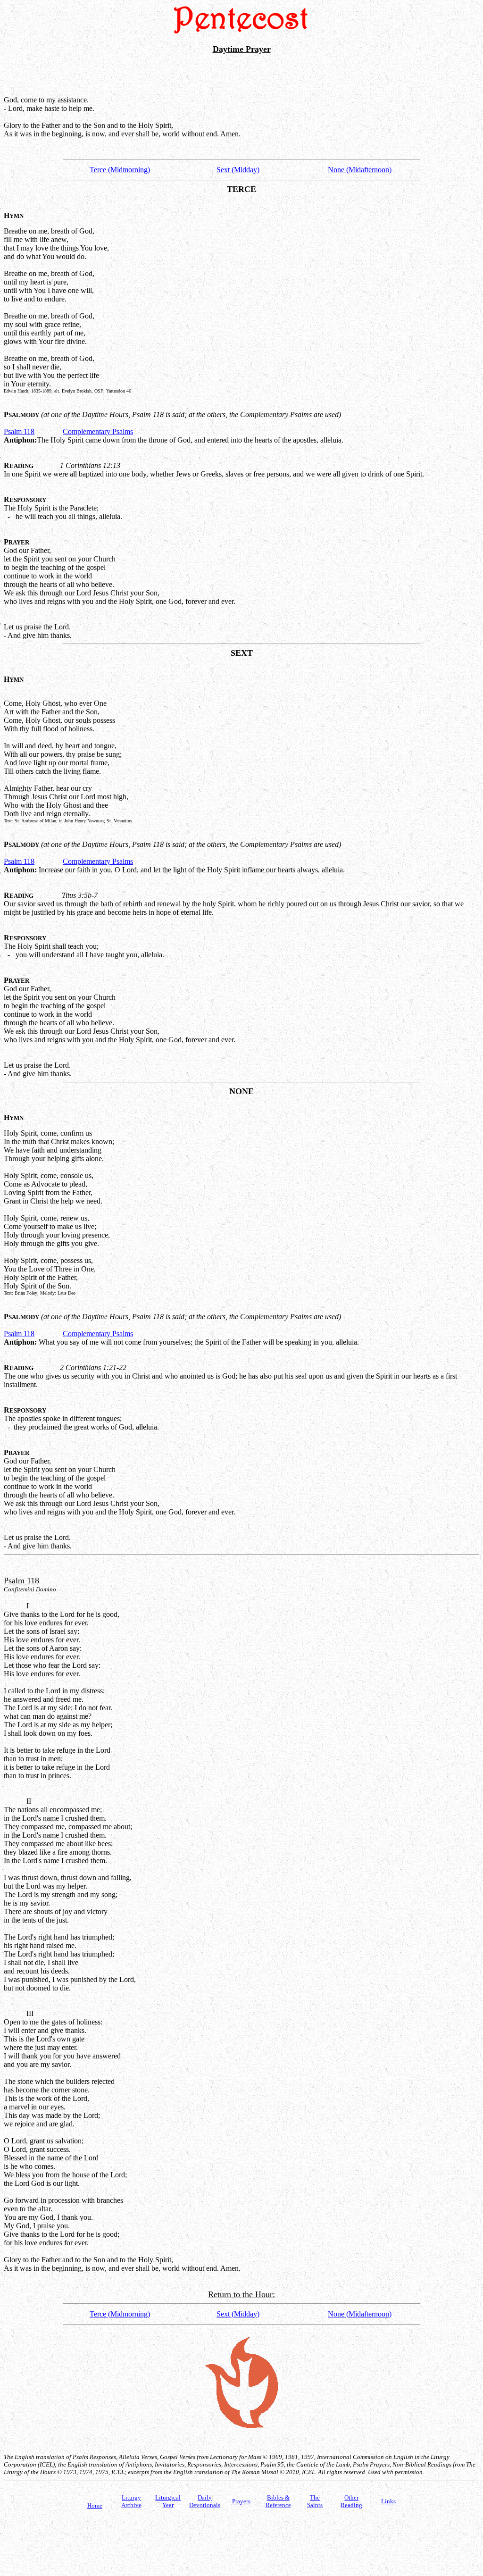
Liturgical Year (168, 2501)
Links (388, 2501)
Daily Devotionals (205, 2501)
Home (95, 2505)
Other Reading (351, 2501)
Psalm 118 (19, 431)
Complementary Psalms (98, 431)
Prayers (241, 2501)
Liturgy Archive (131, 2501)
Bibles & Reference (278, 2501)
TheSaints (315, 2501)
